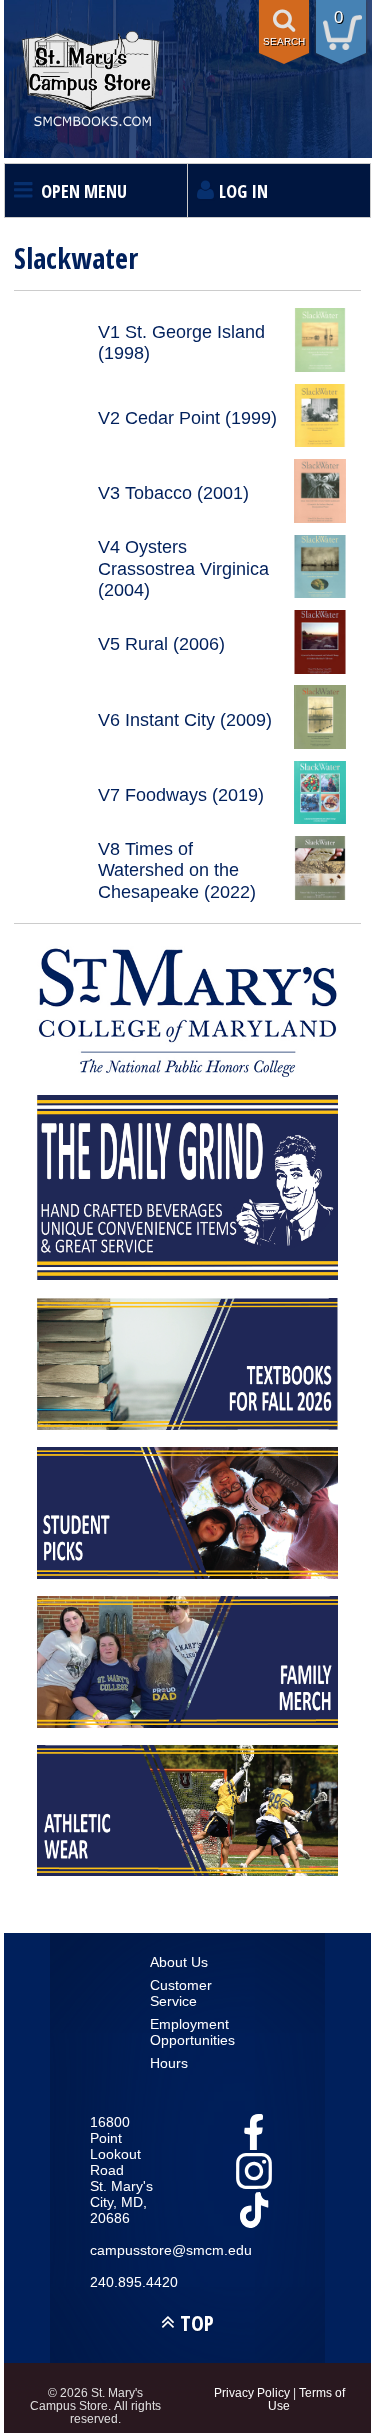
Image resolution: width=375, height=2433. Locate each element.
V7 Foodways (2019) (181, 795)
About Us (179, 1962)
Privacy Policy (252, 2392)
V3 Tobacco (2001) (173, 493)
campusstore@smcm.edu (127, 2250)
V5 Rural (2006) (161, 644)
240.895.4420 (127, 2282)
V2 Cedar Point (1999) (187, 418)
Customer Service (181, 1993)
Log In (243, 191)
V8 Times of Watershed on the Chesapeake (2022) (177, 870)
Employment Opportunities (187, 2032)
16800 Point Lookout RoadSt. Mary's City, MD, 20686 (121, 2170)
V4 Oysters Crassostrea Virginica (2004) (183, 568)
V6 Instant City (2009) (185, 720)
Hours (169, 2063)
